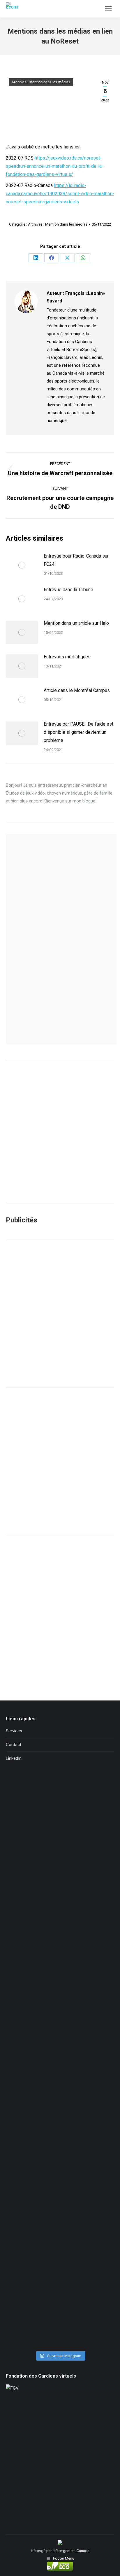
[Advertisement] (60, 1314)
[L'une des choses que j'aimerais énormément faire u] (60, 2252)
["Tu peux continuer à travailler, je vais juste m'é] (60, 1997)
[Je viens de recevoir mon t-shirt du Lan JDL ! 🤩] (60, 2316)
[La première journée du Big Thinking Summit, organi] (60, 2060)
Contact (14, 1745)
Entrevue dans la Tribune (68, 590)
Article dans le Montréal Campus (77, 690)
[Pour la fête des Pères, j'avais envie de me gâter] (60, 1933)
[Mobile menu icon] (108, 9)
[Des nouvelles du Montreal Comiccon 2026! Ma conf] (60, 2188)
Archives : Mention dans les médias (41, 82)
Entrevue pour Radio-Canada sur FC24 (76, 560)
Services (14, 1731)
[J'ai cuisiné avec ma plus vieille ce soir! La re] (60, 1805)
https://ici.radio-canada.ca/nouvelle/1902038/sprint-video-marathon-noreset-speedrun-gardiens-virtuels (60, 194)
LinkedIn (14, 1758)
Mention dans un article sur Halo (76, 623)
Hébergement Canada (71, 2551)
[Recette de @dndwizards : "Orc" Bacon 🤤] (60, 1869)
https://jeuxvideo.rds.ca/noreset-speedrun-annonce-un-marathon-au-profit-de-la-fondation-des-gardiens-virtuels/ (55, 166)
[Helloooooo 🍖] (60, 2124)
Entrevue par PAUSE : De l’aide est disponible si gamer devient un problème (78, 732)
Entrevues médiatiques (67, 657)
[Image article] (22, 565)
